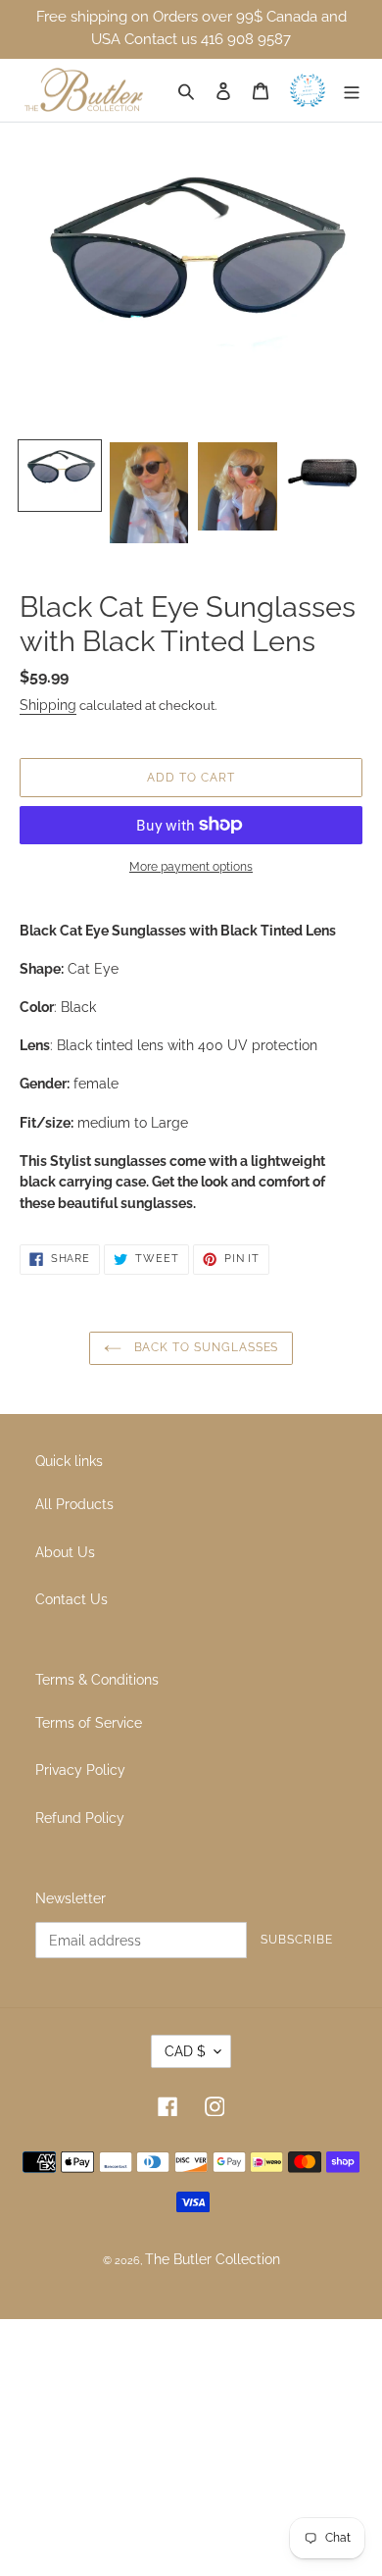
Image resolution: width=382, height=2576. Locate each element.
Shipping (48, 705)
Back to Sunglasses (205, 1347)
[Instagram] (215, 2106)
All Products (74, 1504)
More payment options (191, 867)
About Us (65, 1552)
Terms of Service (89, 1722)
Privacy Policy (80, 1769)
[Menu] (353, 91)
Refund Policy (80, 1818)
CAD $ (185, 2051)
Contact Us (72, 1599)
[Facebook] (168, 2106)
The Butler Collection (213, 2259)
